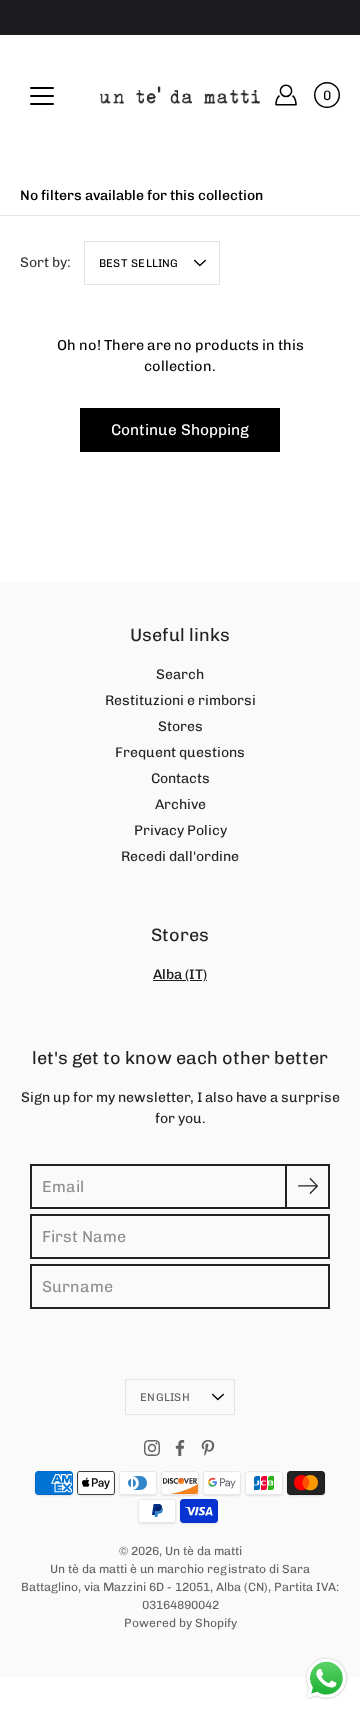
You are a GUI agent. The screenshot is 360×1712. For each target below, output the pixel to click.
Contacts (180, 778)
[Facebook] (180, 1448)
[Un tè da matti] (180, 95)
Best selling (139, 263)
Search (180, 674)
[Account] (286, 95)
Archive (180, 804)
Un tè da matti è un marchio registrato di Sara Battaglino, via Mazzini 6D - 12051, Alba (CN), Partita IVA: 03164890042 (180, 1587)
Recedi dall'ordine (180, 856)
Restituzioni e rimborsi (180, 700)
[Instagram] (152, 1448)
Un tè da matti (203, 1551)
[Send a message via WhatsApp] (326, 1678)
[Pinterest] (208, 1448)
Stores (180, 726)
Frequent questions (180, 752)
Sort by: (45, 262)
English (165, 1397)
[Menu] (42, 96)
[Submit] (307, 1186)
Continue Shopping (180, 430)
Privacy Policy (180, 830)
